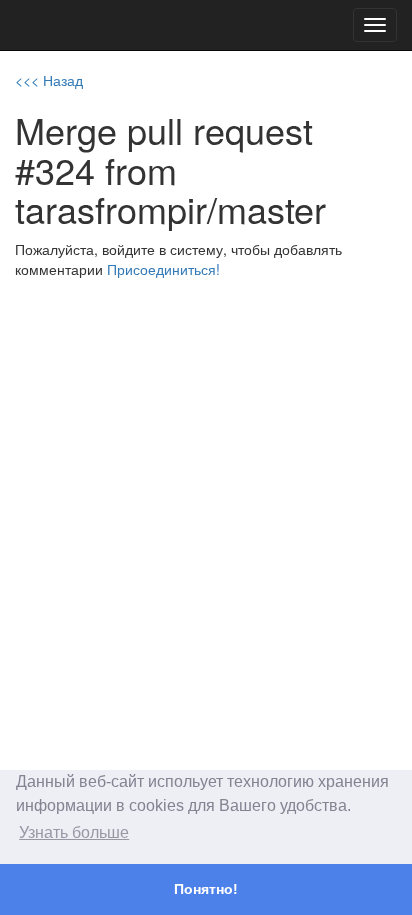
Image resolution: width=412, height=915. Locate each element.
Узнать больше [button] (74, 832)
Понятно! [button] (206, 889)
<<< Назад (49, 80)
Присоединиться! (163, 269)
